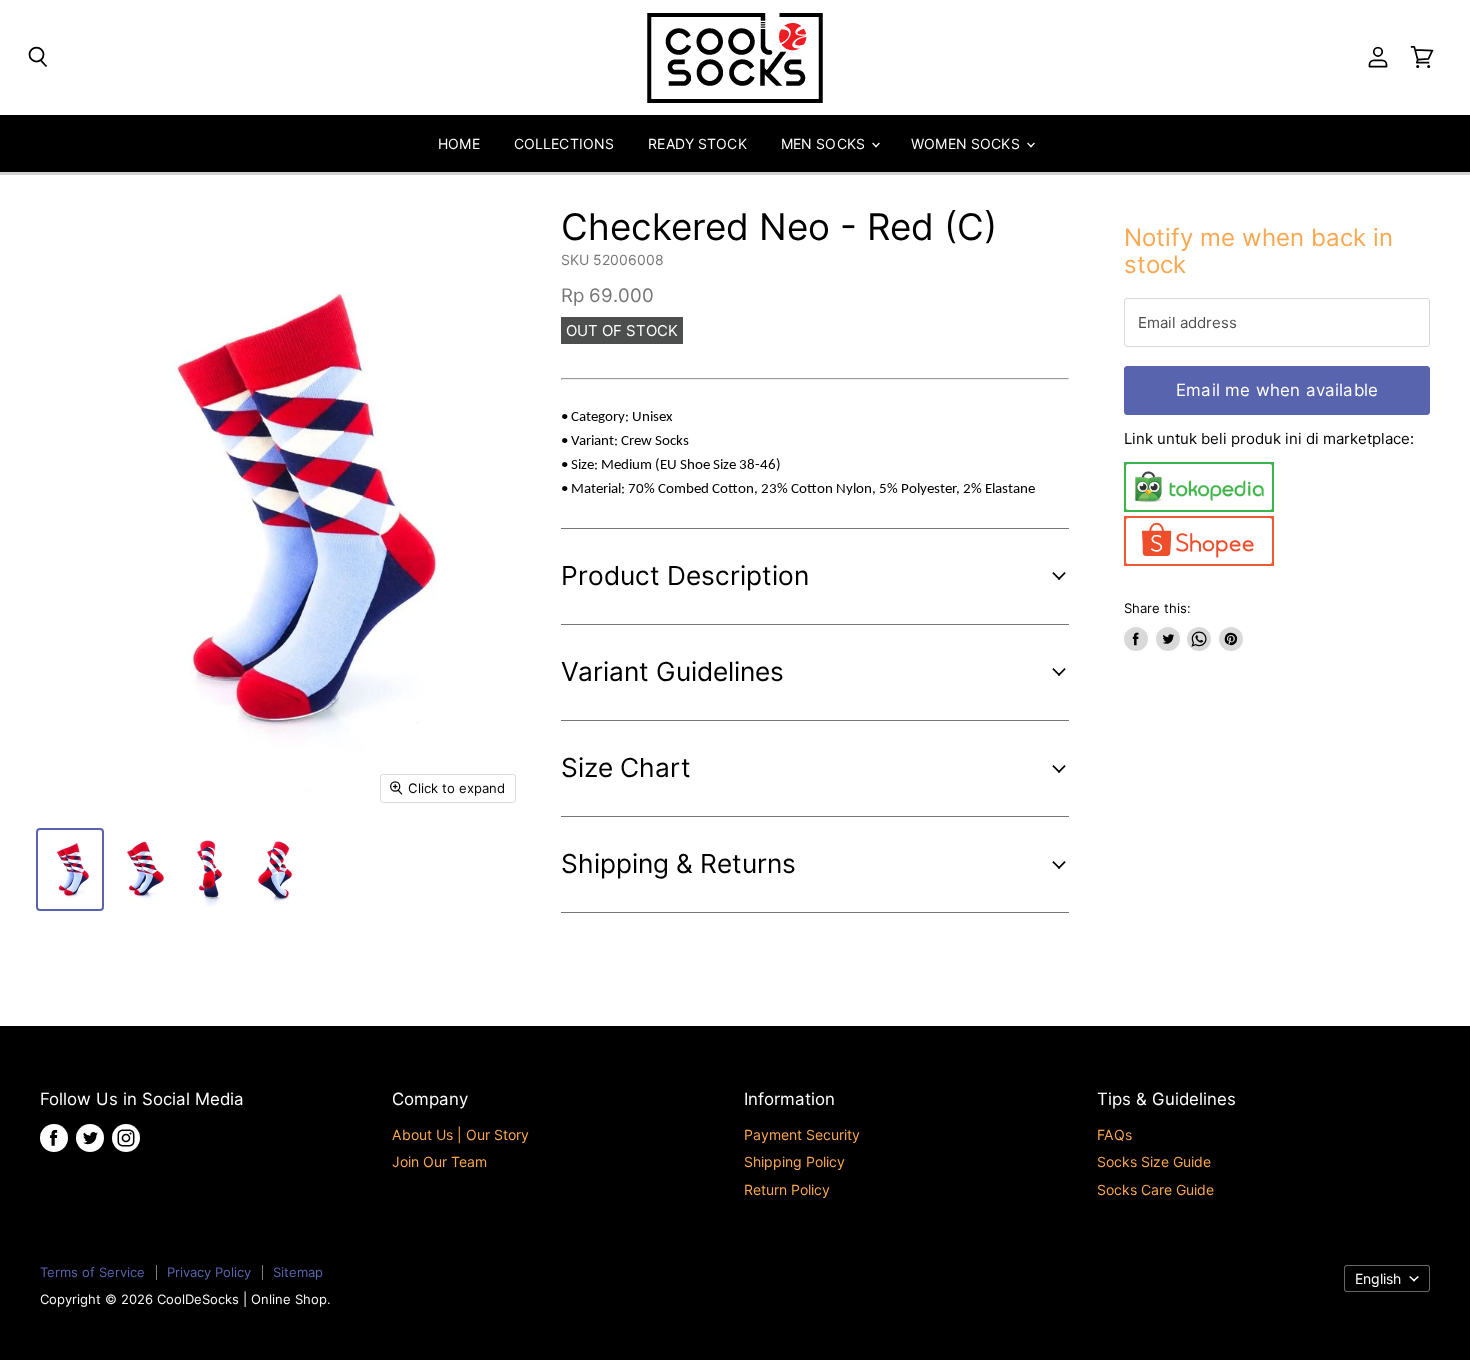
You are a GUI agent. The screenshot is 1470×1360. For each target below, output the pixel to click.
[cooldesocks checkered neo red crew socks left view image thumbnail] (140, 869)
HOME (459, 143)
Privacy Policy (209, 1272)
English (1378, 1278)
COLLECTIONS (564, 143)
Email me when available (1277, 390)
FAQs (1114, 1134)
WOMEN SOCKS (967, 143)
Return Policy (787, 1189)
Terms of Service (92, 1272)
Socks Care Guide (1155, 1189)
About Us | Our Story (460, 1134)
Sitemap (298, 1272)
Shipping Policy (794, 1161)
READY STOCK (697, 143)
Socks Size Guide (1154, 1161)
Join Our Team (439, 1161)
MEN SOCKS (825, 143)
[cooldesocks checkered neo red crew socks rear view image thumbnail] (210, 869)
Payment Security (802, 1134)
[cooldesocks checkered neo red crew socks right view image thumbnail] (280, 869)
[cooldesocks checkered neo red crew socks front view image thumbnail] (70, 869)
